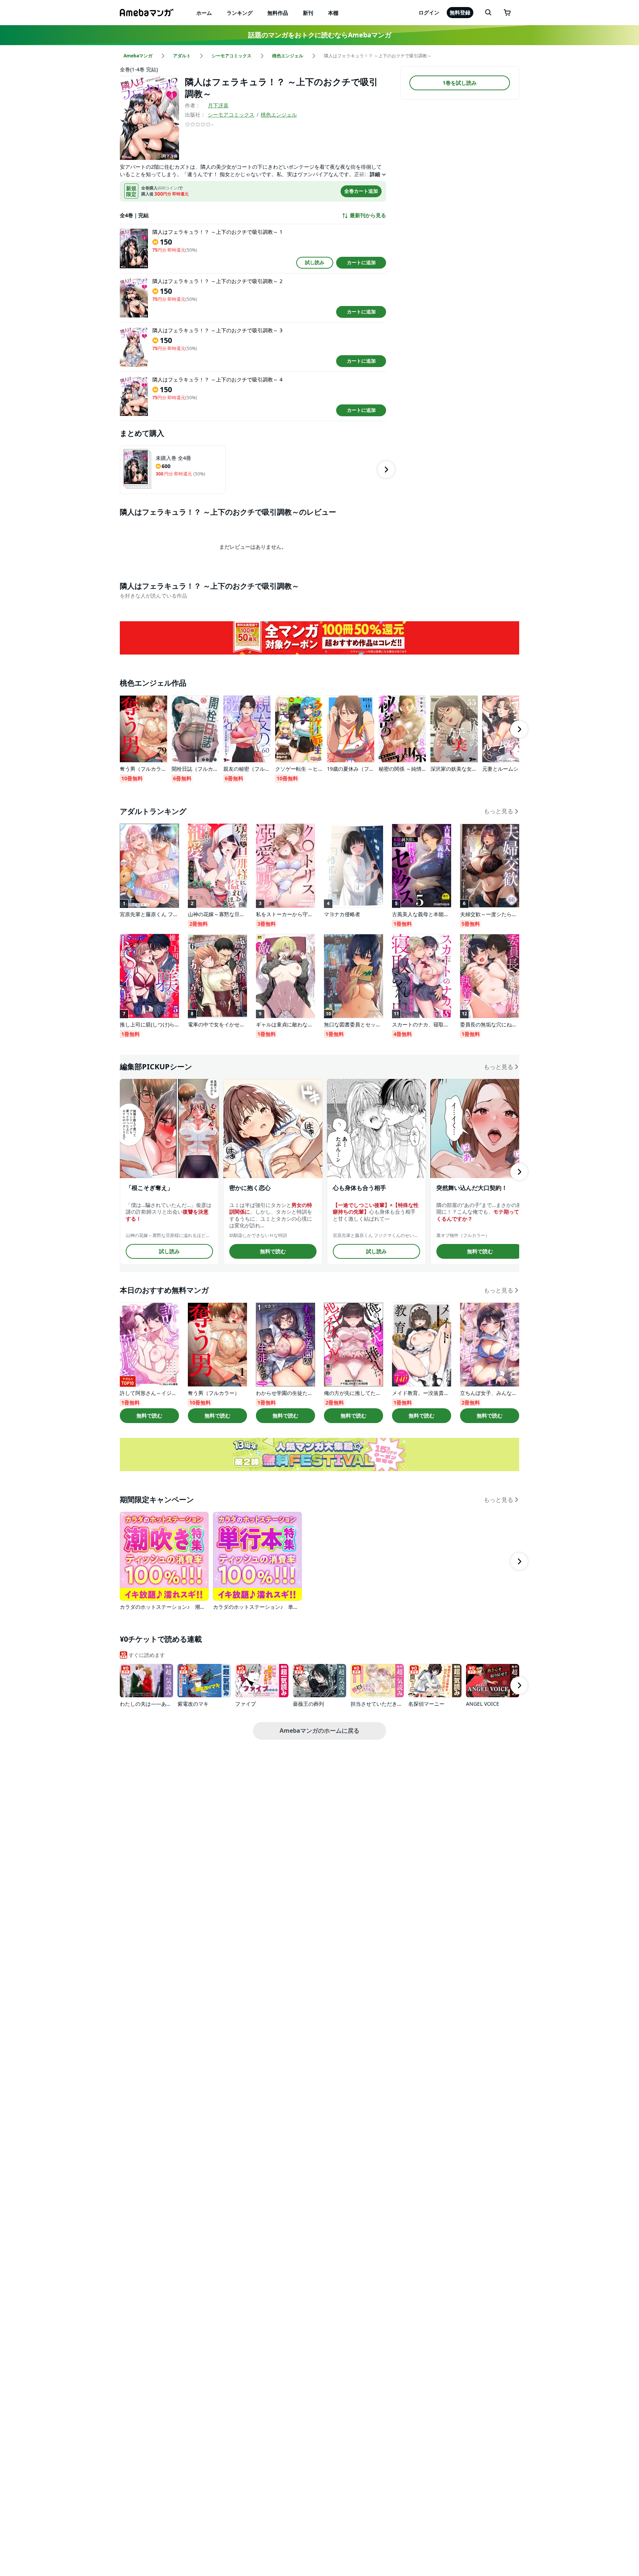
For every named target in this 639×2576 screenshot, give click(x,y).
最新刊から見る (368, 215)
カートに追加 (361, 262)
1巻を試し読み (460, 83)
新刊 (308, 13)
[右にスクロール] (386, 470)
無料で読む (273, 1251)
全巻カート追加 (361, 191)
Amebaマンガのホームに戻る (319, 1731)
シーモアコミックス (231, 115)
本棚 (333, 13)
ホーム (204, 13)
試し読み (315, 262)
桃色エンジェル (279, 115)
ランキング (240, 13)
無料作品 (278, 13)
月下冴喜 (218, 105)
